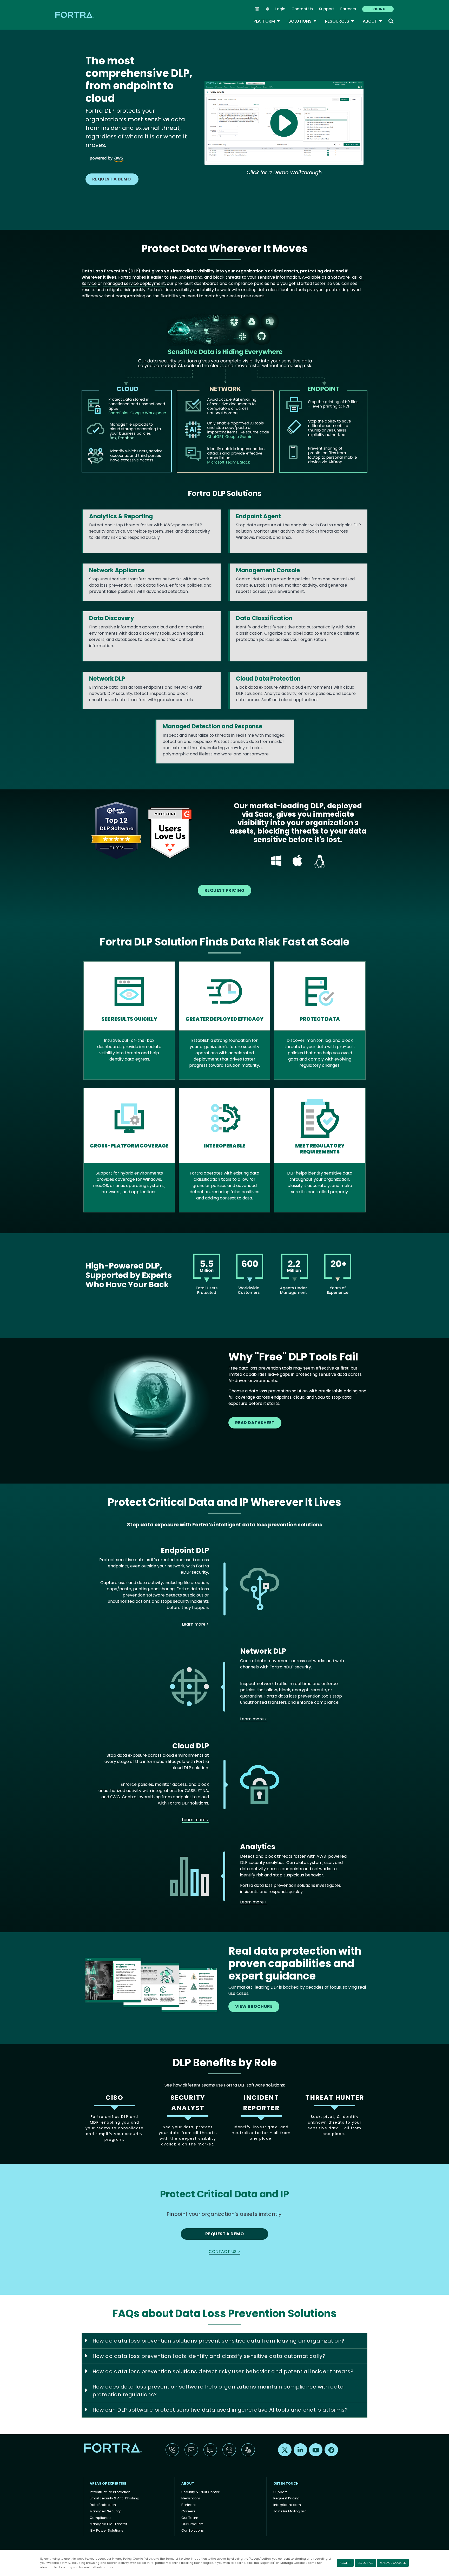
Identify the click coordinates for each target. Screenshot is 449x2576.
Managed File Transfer (108, 2524)
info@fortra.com (287, 2505)
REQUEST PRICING (224, 890)
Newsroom (191, 2498)
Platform (267, 21)
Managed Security (105, 2511)
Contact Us (302, 9)
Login (280, 9)
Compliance (100, 2518)
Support (327, 9)
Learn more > (195, 1624)
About (372, 21)
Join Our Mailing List (290, 2511)
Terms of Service (178, 2559)
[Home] (75, 15)
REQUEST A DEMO (112, 179)
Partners (348, 9)
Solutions (303, 21)
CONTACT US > (224, 2252)
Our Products (192, 2524)
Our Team (190, 2518)
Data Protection (103, 2505)
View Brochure (254, 2006)
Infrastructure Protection (110, 2492)
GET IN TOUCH (286, 2483)
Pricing (378, 9)
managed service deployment (134, 283)
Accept (345, 2563)
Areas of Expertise (108, 2483)
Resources (340, 21)
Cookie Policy (142, 2559)
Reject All (365, 2563)
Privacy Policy (122, 2559)
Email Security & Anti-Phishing (114, 2498)
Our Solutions (193, 2530)
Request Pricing (286, 2498)
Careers (188, 2511)
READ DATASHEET (255, 1423)
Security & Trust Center (200, 2492)
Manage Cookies (393, 2563)
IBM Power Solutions (106, 2530)
